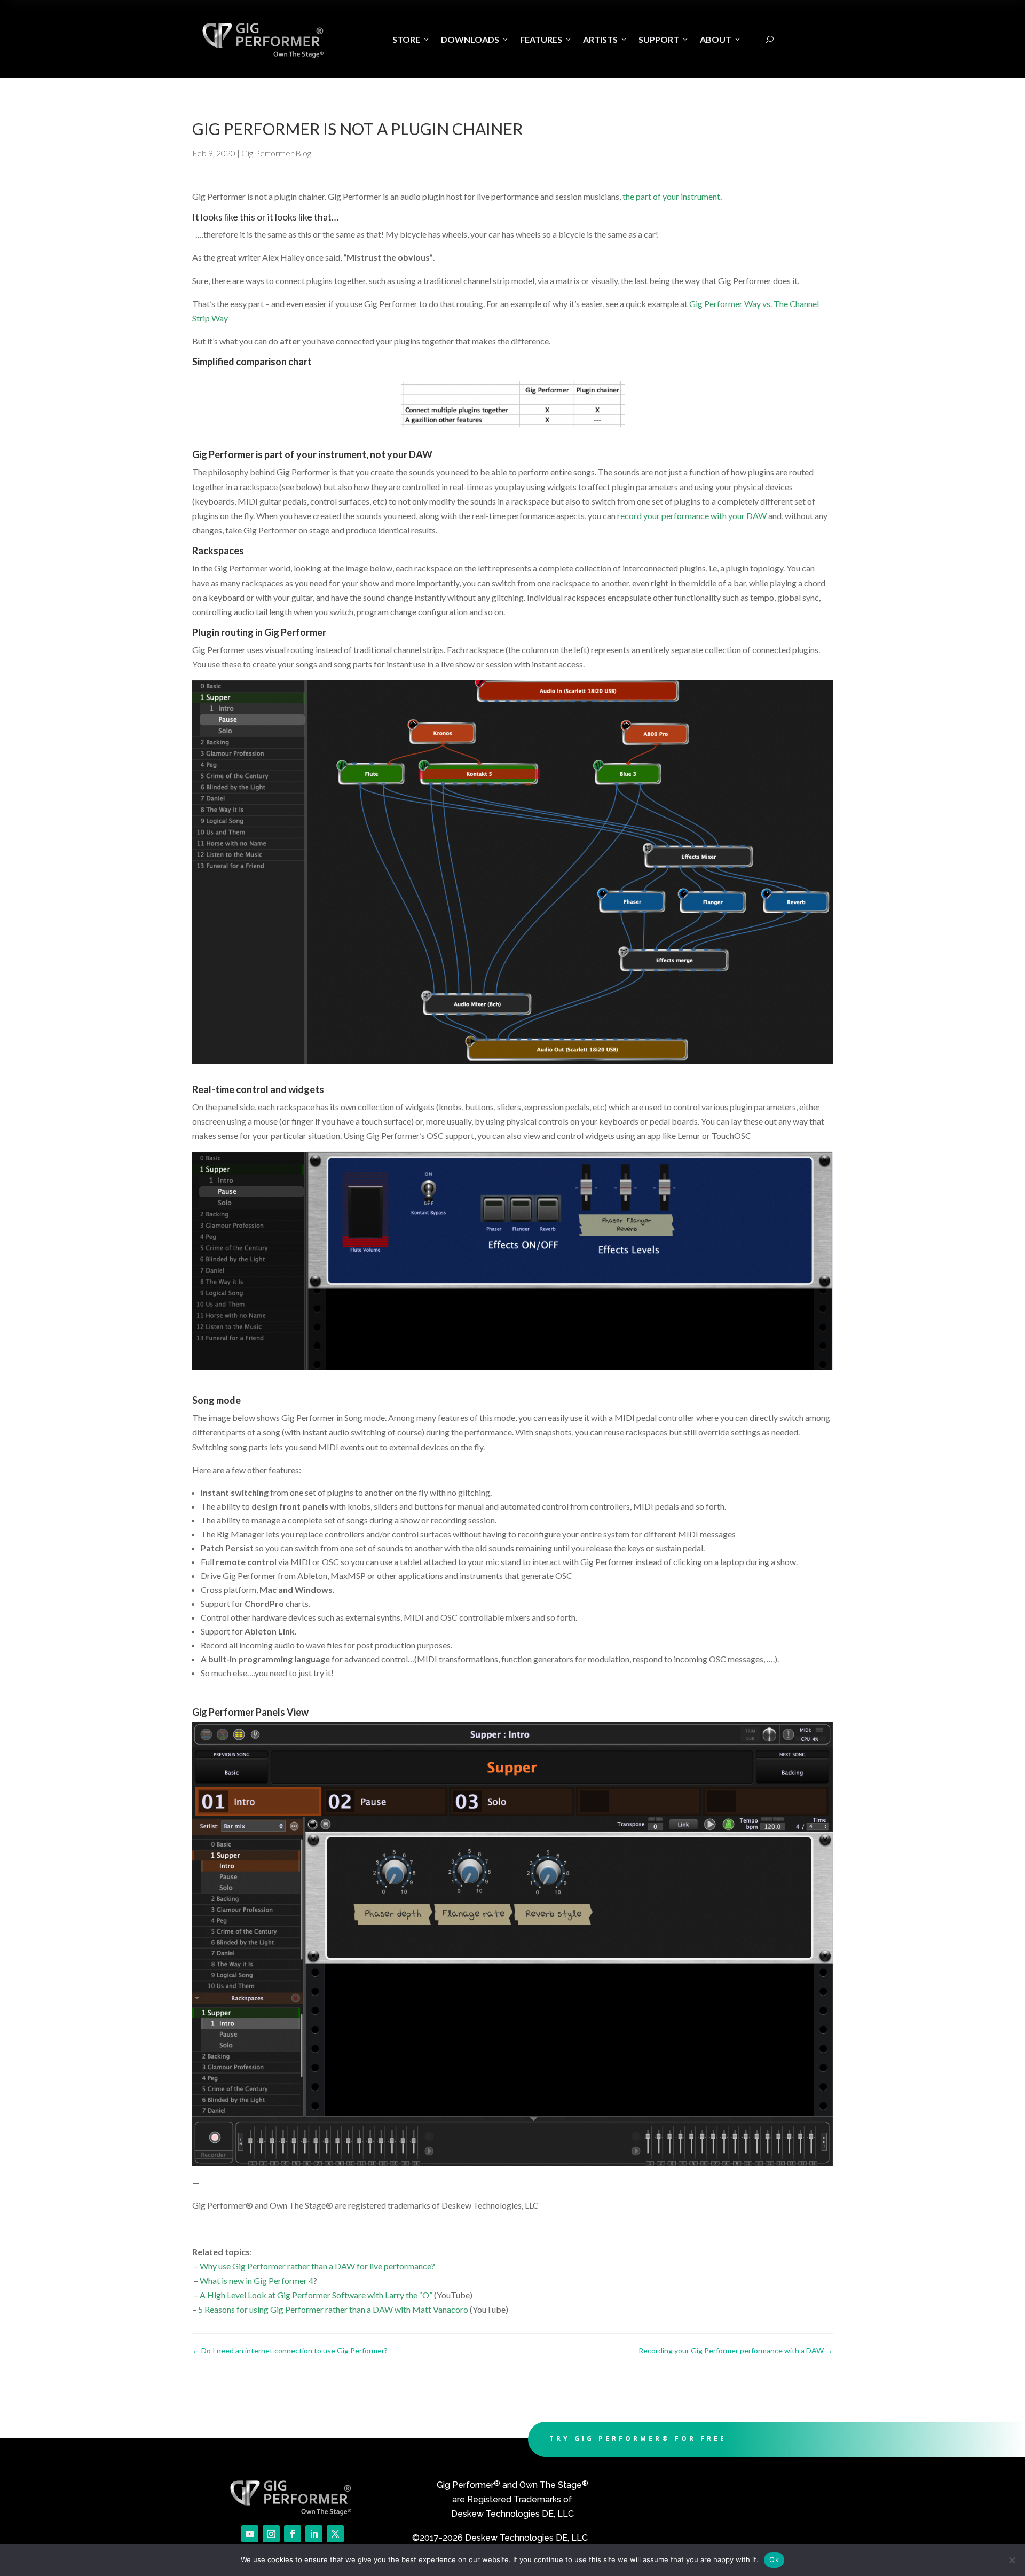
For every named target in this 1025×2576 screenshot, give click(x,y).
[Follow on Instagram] (271, 2534)
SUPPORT (664, 39)
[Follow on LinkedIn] (314, 2534)
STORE (411, 39)
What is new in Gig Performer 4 (257, 2280)
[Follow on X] (335, 2534)
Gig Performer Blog (276, 153)
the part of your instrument (671, 196)
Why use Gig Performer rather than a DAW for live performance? (317, 2266)
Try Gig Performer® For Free (638, 2438)
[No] (1012, 2560)
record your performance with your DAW (692, 516)
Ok (774, 2559)
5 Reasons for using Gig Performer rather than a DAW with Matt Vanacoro (333, 2309)
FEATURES (546, 39)
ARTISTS (605, 39)
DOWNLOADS (475, 39)
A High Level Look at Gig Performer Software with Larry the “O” (316, 2295)
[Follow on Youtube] (250, 2534)
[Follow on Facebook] (293, 2534)
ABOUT (721, 39)
